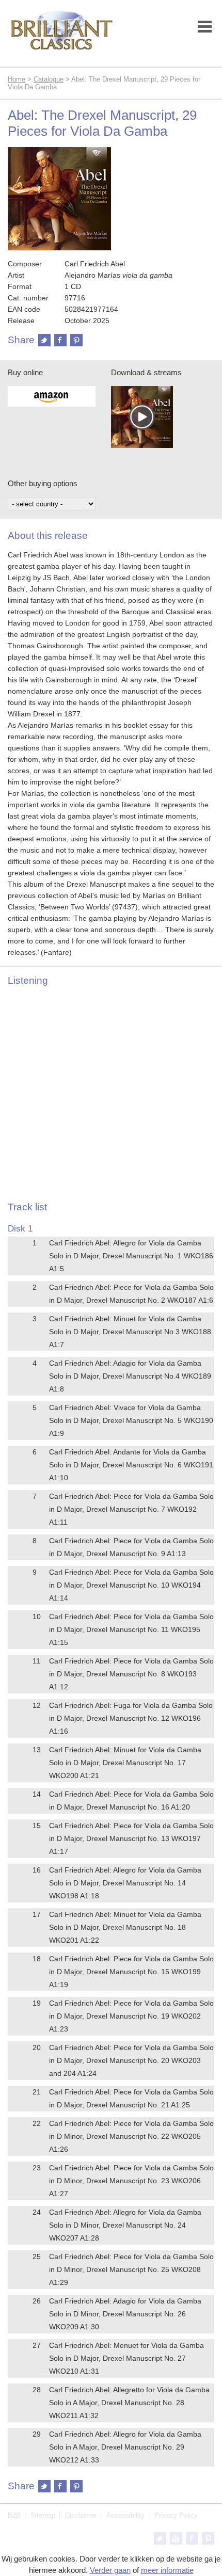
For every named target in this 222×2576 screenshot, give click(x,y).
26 (37, 2301)
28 (37, 2390)
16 (37, 1870)
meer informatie (167, 2570)
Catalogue (49, 79)
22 (37, 2123)
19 (37, 2003)
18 (37, 1959)
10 (37, 1617)
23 (37, 2168)
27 (37, 2345)
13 (37, 1750)
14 (37, 1794)
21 (37, 2092)
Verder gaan (110, 2570)
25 (37, 2257)
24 (37, 2212)
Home (17, 79)
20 (37, 2047)
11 (36, 1661)
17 (37, 1914)
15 (37, 1826)
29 (37, 2434)
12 (37, 1705)
